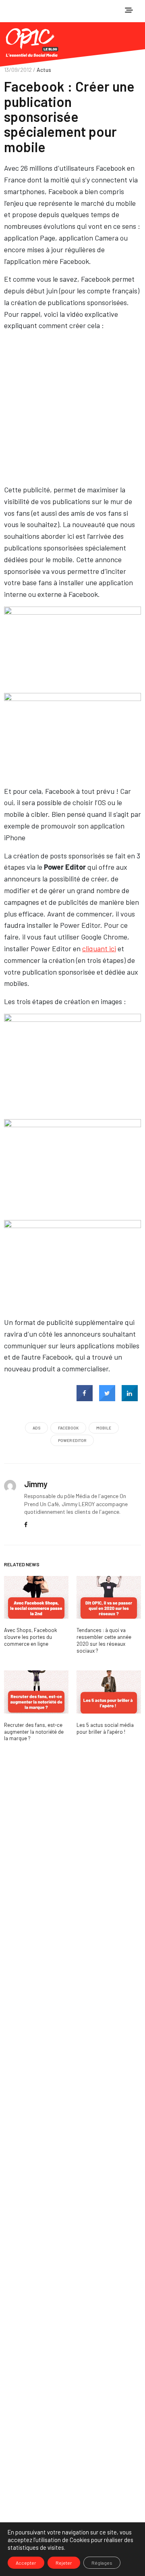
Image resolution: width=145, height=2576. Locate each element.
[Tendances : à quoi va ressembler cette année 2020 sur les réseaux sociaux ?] (109, 1598)
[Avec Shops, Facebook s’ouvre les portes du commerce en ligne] (36, 1598)
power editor (72, 1440)
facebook (68, 1428)
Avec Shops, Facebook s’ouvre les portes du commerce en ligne (31, 1637)
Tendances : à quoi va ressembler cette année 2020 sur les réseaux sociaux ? (104, 1640)
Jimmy (36, 1484)
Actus (44, 70)
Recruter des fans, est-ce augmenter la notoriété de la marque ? (34, 1732)
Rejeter (64, 2563)
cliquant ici (99, 948)
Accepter (26, 2563)
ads (36, 1428)
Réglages (102, 2563)
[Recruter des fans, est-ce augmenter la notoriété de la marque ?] (36, 1692)
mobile (104, 1428)
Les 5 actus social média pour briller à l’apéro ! (105, 1728)
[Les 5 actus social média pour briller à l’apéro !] (109, 1692)
